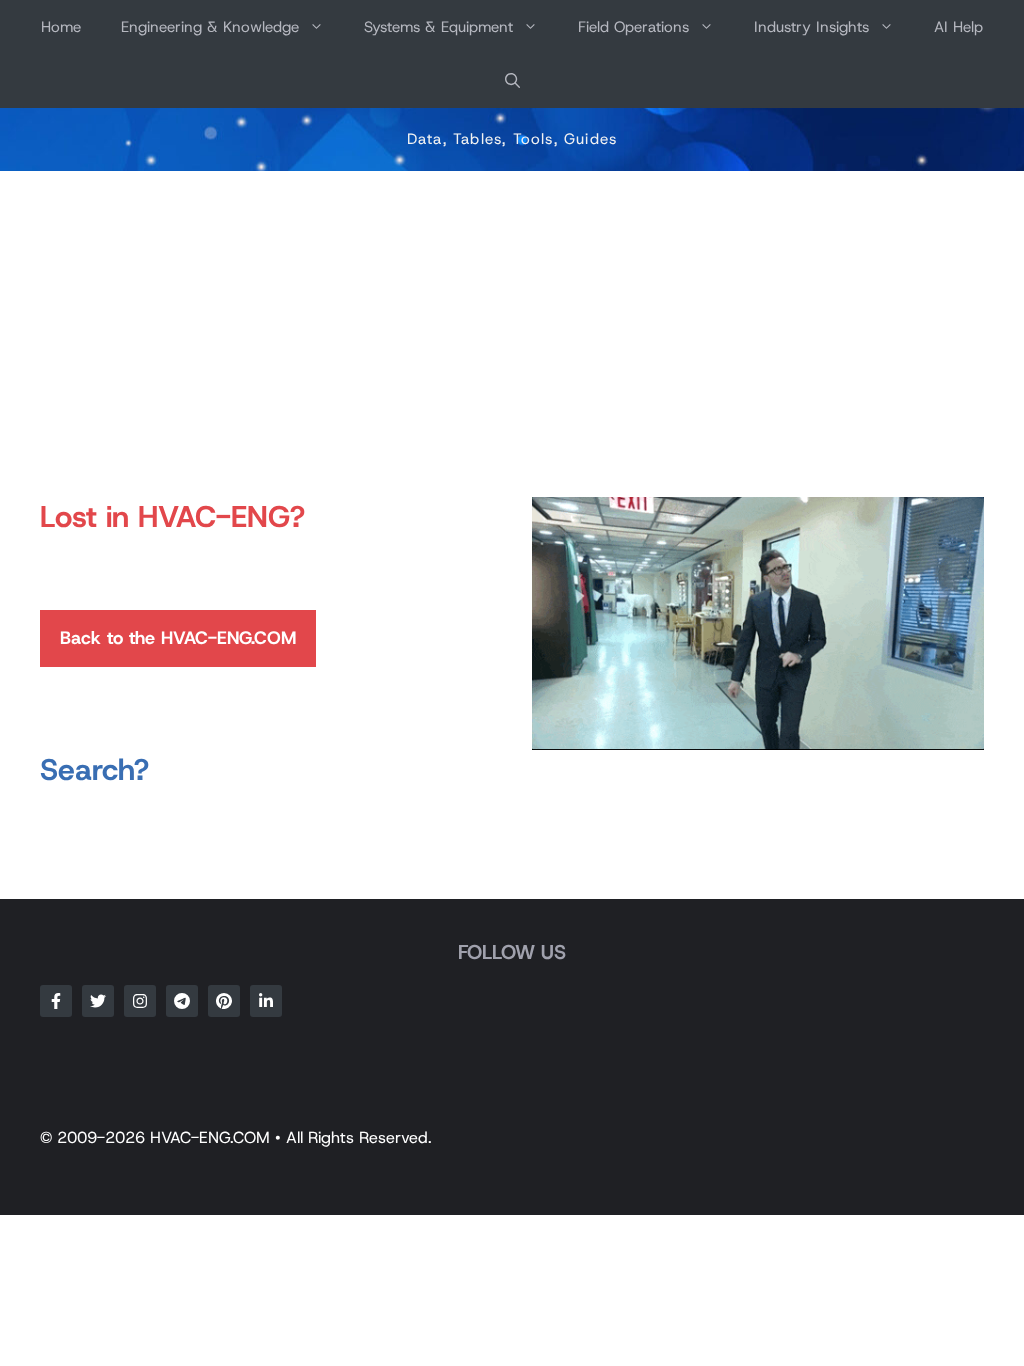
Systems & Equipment (438, 27)
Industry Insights (811, 27)
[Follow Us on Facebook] (56, 1001)
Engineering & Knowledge (210, 27)
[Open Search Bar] (512, 81)
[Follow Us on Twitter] (98, 1001)
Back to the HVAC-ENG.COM (178, 638)
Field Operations (633, 27)
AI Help (958, 27)
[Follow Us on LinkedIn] (266, 1001)
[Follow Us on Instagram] (140, 1001)
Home (61, 27)
